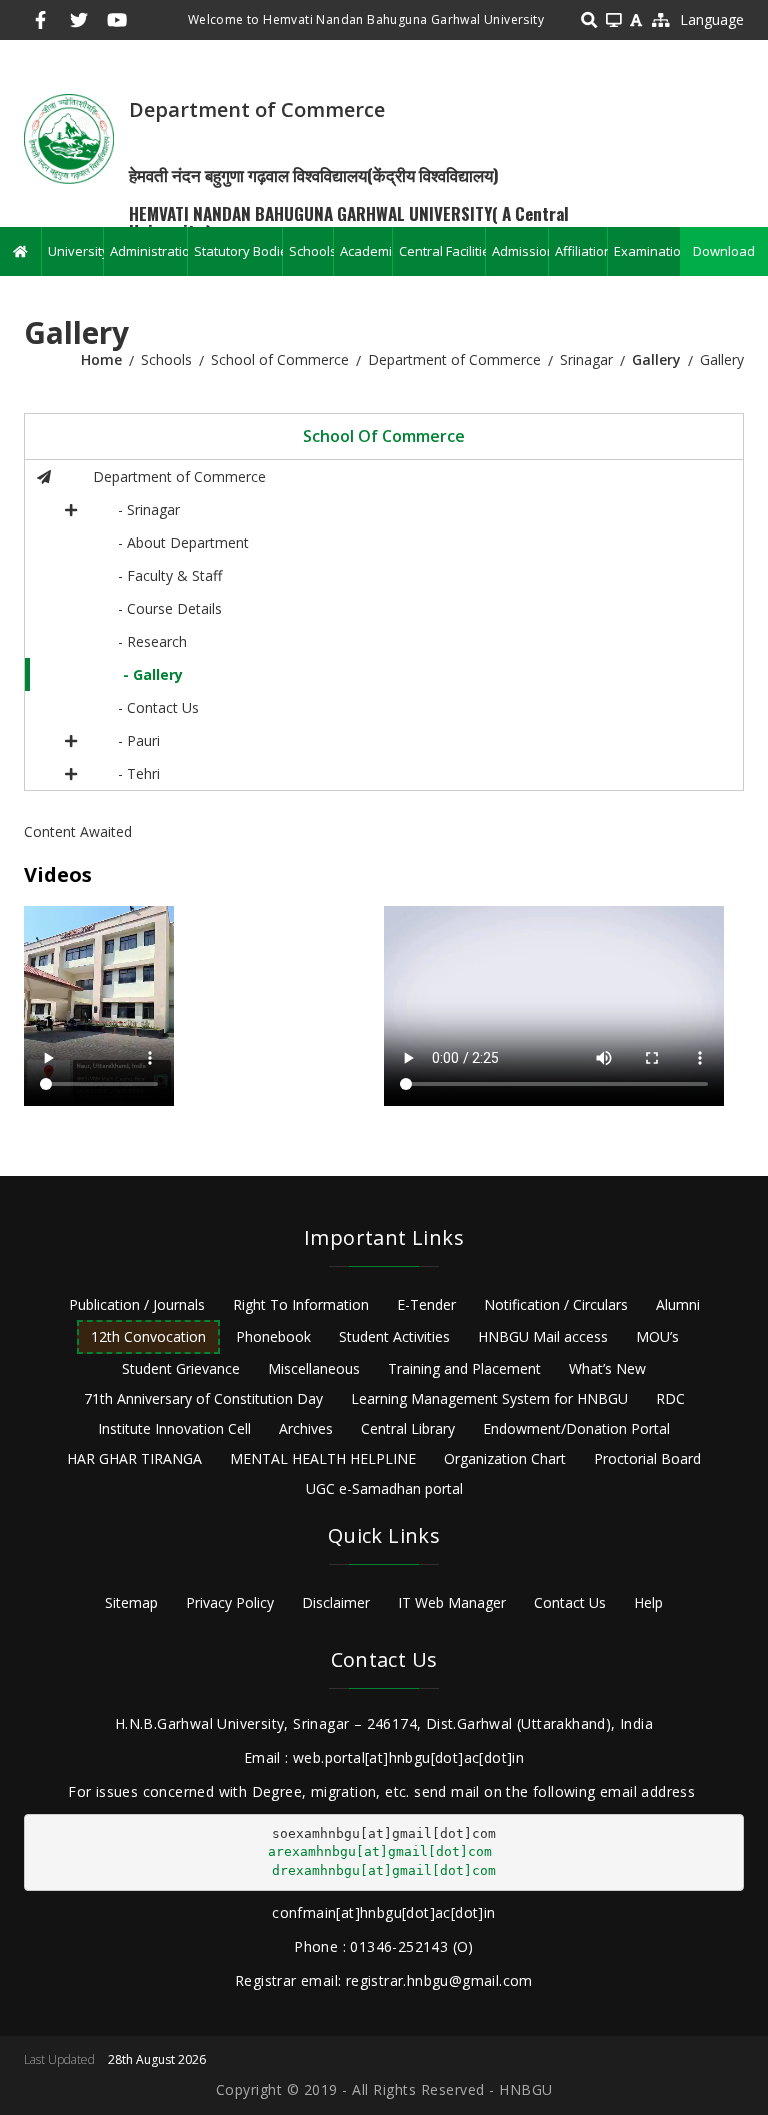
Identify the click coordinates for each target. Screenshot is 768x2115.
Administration (148, 251)
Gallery (656, 359)
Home (101, 359)
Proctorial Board (647, 1458)
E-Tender (426, 1304)
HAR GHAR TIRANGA (134, 1458)
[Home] (69, 137)
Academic (366, 251)
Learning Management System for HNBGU (489, 1398)
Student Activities (394, 1336)
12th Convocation (148, 1336)
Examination (647, 251)
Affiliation (580, 251)
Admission (520, 251)
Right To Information (301, 1304)
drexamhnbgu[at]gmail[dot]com (384, 1870)
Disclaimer (336, 1602)
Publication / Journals (137, 1304)
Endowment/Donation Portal (576, 1428)
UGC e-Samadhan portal (384, 1488)
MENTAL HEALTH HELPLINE (323, 1458)
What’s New (607, 1368)
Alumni (678, 1304)
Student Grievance (181, 1368)
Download (724, 251)
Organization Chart (505, 1458)
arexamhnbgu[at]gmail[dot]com (380, 1851)
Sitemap (131, 1602)
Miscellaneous (314, 1368)
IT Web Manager (452, 1602)
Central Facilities (442, 251)
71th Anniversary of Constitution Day (203, 1398)
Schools (311, 251)
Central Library (408, 1428)
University (75, 251)
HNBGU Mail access (543, 1336)
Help (648, 1602)
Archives (306, 1428)
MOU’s (657, 1336)
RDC (670, 1398)
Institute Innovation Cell (174, 1428)
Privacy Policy (230, 1602)
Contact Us (570, 1602)
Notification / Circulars (556, 1304)
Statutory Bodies (238, 251)
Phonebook (273, 1336)
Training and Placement (464, 1368)
